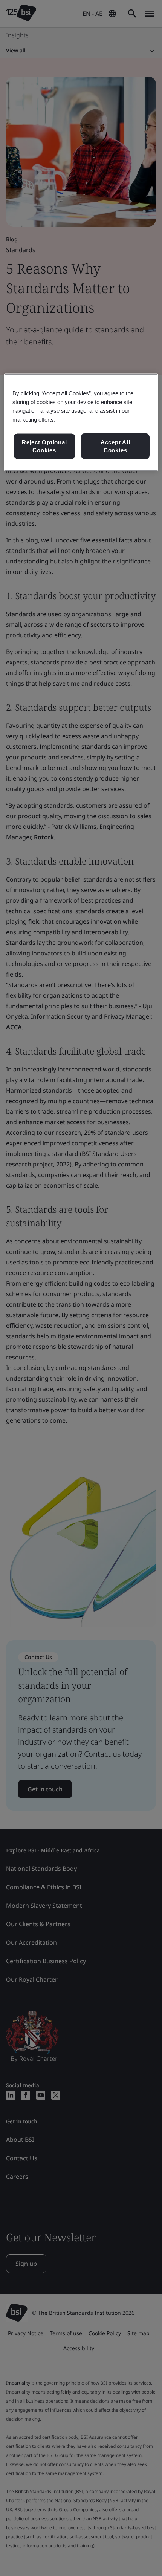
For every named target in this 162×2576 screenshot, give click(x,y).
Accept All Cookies (115, 446)
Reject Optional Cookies (44, 446)
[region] (81, 422)
